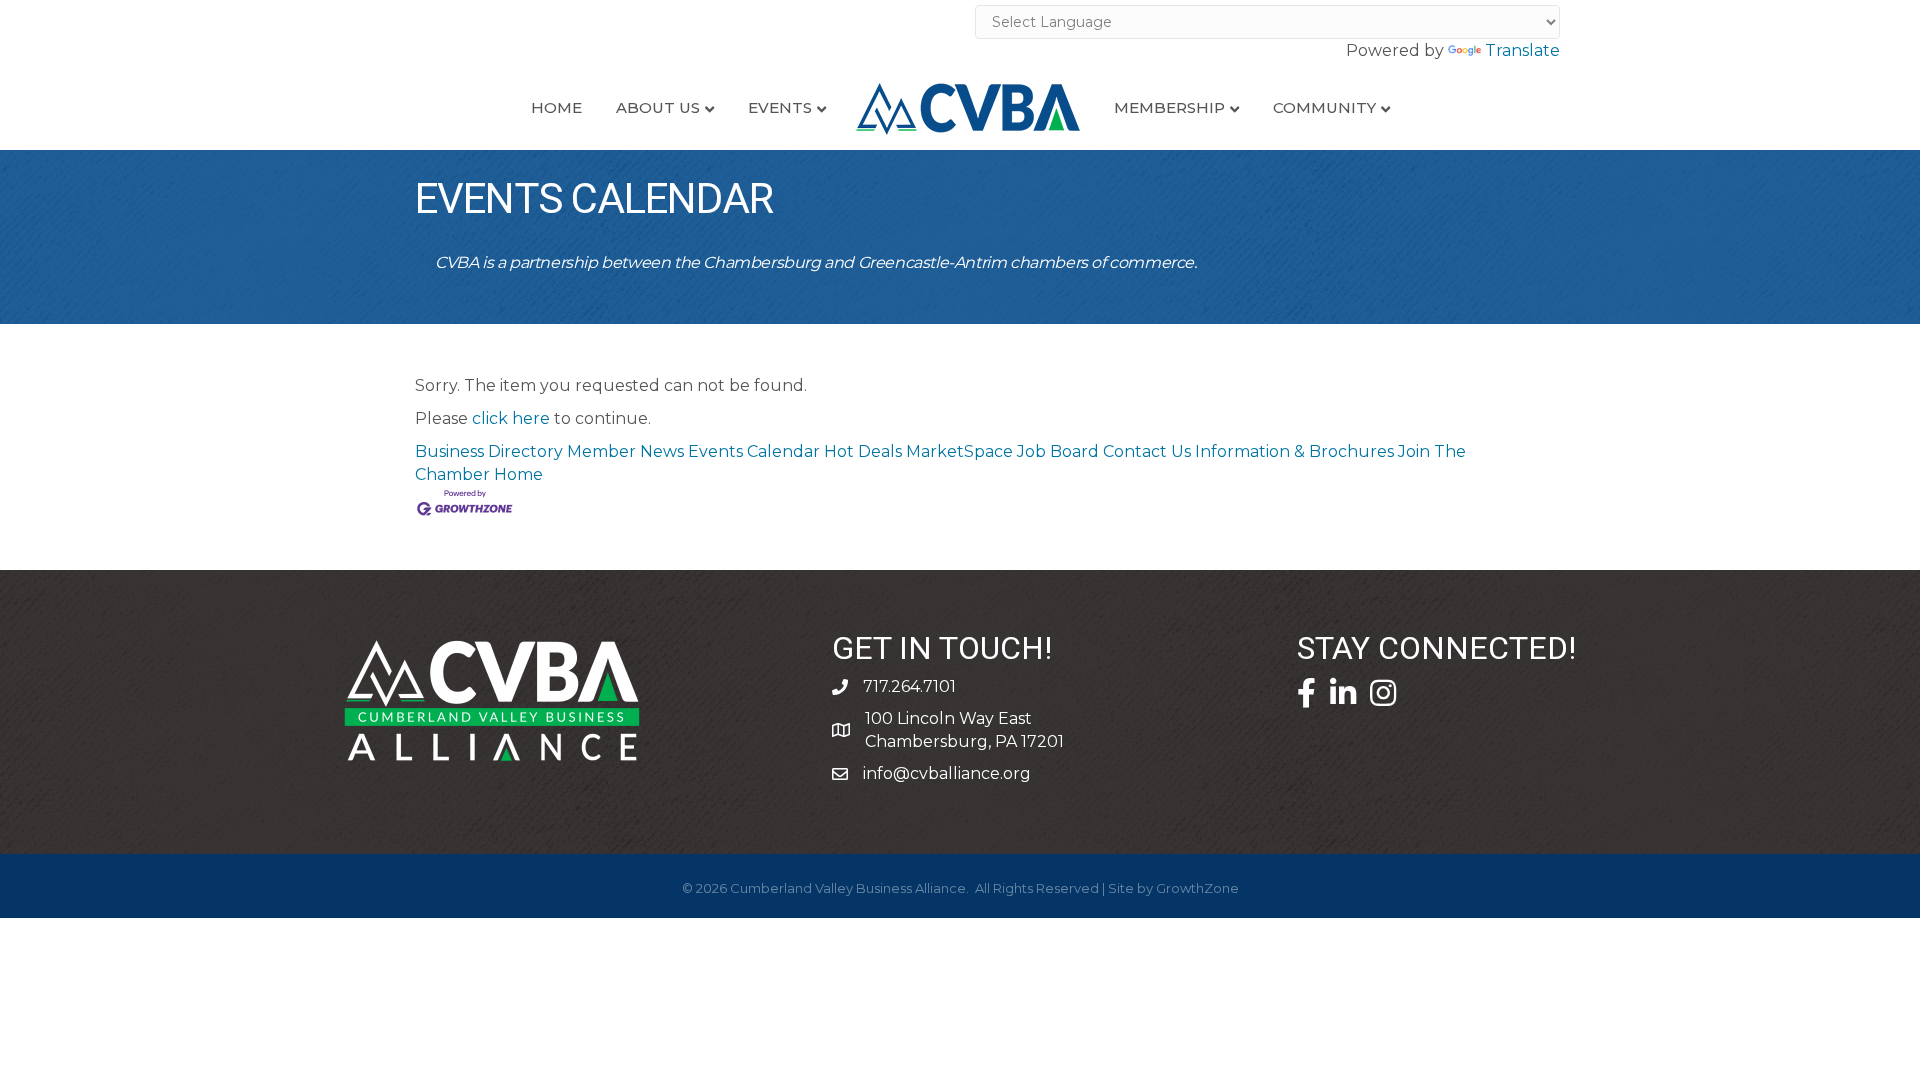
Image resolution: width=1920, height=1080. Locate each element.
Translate (1522, 50)
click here (511, 418)
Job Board (1058, 451)
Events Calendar (754, 451)
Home (556, 107)
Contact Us (1147, 451)
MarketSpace (959, 451)
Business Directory (489, 451)
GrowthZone (1197, 888)
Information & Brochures (1294, 451)
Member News (625, 451)
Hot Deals (863, 451)
